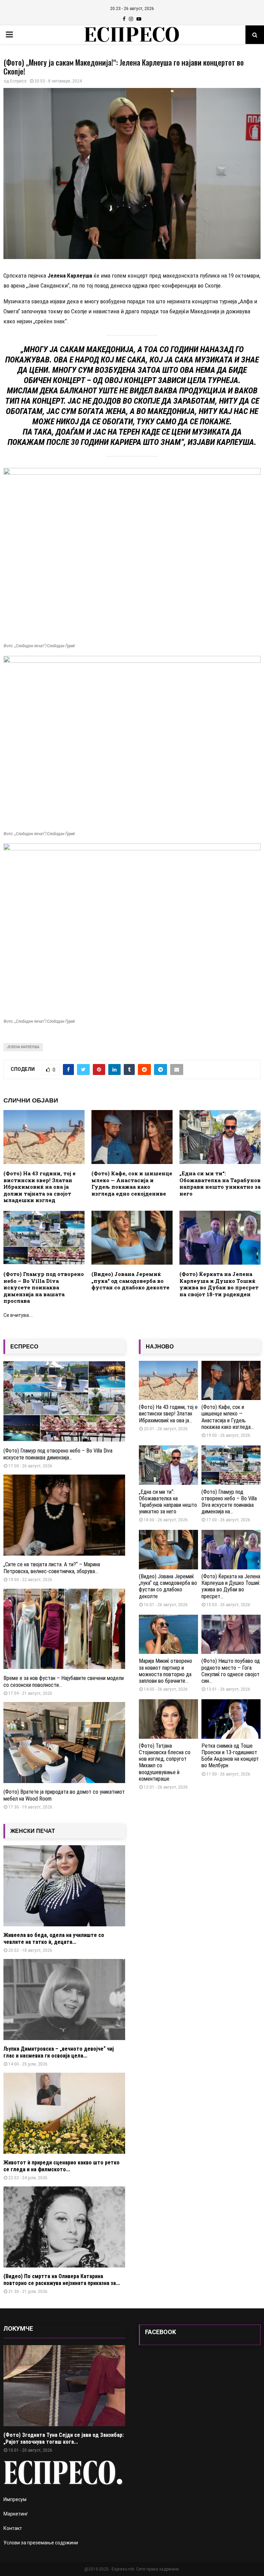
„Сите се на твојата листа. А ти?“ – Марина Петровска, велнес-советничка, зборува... (52, 1568)
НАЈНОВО (160, 1347)
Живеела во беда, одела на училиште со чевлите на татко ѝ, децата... (54, 1939)
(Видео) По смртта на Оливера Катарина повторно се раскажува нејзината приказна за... (62, 2280)
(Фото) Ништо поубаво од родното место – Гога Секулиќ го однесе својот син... (231, 1671)
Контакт (13, 2528)
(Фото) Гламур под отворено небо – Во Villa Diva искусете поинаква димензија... (58, 1454)
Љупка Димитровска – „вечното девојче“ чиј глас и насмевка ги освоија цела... (59, 2052)
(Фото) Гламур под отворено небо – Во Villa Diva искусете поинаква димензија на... (229, 1502)
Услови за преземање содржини (41, 2543)
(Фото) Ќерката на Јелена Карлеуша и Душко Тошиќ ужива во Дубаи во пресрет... (231, 1586)
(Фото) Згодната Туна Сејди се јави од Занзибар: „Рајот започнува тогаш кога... (64, 2438)
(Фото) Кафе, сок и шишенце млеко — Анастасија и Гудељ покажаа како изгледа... (228, 1417)
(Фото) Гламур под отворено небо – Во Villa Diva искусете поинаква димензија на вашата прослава (44, 1287)
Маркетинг (16, 2514)
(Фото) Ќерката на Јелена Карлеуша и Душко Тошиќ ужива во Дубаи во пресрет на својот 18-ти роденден (219, 1284)
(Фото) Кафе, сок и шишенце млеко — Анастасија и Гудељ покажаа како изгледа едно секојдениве (132, 1183)
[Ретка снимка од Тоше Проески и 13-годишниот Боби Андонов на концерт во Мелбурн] (231, 1719)
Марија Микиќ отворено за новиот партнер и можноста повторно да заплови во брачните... (166, 1671)
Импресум (15, 2499)
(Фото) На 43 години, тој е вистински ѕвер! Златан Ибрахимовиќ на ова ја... (168, 1414)
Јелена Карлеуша (23, 1047)
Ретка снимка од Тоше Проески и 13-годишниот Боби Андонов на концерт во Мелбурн (230, 1756)
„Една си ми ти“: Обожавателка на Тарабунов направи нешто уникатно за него (220, 1183)
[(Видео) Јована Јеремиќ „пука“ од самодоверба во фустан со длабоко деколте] (168, 1550)
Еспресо (18, 81)
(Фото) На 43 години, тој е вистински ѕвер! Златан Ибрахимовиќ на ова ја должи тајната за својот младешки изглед (40, 1187)
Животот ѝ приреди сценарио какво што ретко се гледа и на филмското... (62, 2166)
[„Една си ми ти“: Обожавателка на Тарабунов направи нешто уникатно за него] (168, 1465)
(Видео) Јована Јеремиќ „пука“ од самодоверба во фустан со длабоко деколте (130, 1281)
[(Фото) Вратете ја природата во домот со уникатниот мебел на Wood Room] (64, 1743)
